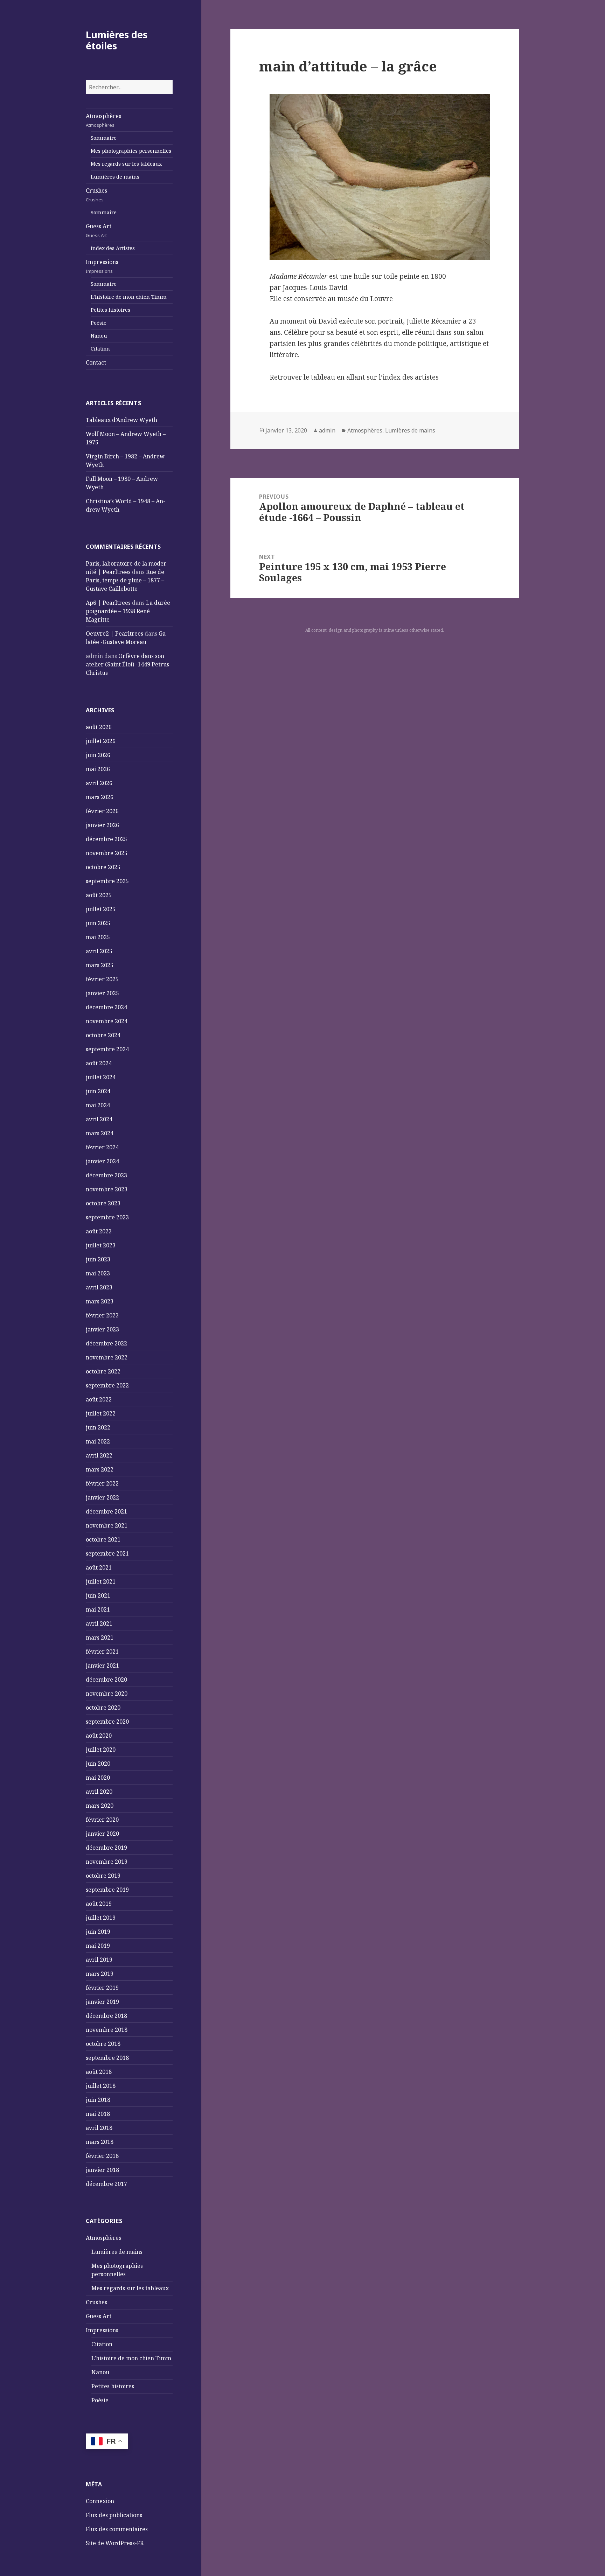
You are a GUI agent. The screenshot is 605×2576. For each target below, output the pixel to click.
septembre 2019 (107, 1890)
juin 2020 (98, 1764)
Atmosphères (103, 120)
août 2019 (99, 1904)
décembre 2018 (106, 2016)
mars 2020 (100, 1806)
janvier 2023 (102, 1329)
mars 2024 (100, 1133)
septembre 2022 (107, 1385)
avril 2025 (99, 951)
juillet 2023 (101, 1245)
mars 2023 (100, 1301)
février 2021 (102, 1651)
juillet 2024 (101, 1077)
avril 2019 (99, 1960)
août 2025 (99, 895)
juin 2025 (98, 923)
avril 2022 (99, 1455)
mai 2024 (98, 1105)
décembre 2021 (106, 1511)
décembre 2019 (106, 1848)
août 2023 (99, 1231)
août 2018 (99, 2072)
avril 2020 (99, 1792)
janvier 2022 (102, 1497)
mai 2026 (98, 769)
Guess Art (99, 230)
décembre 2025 (106, 839)
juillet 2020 (101, 1750)
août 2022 (99, 1399)
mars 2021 (100, 1637)
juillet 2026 (101, 741)
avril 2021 (99, 1623)
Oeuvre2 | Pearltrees (114, 633)
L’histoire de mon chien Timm (129, 297)
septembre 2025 (107, 881)
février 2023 (102, 1315)
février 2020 (102, 1820)
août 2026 (99, 727)
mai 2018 (98, 2114)
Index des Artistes (113, 248)
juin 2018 (98, 2100)
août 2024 (99, 1063)
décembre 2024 (106, 1007)
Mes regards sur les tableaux (126, 164)
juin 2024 (98, 1091)
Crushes (96, 195)
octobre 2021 (103, 1539)
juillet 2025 (101, 909)
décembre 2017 (106, 2184)
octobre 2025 (103, 867)
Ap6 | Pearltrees (108, 603)
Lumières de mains (115, 177)
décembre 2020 (106, 1680)
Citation (100, 349)
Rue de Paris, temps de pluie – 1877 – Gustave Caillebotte (125, 580)
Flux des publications (114, 2515)
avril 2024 (99, 1119)
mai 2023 (98, 1273)
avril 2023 (99, 1287)
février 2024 (102, 1147)
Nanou (99, 336)
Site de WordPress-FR (115, 2543)
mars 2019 (100, 1974)
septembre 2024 (107, 1049)
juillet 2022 (101, 1413)
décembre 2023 (106, 1175)
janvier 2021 (102, 1666)
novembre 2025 (107, 853)
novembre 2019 (107, 1862)
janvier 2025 (102, 993)
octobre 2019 (103, 1876)
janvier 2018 (102, 2170)
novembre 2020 (107, 1694)
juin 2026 (98, 755)
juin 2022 (98, 1427)
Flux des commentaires (117, 2529)
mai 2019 (98, 1946)
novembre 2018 (107, 2030)
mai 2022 (98, 1441)
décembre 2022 (106, 1343)
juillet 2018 (101, 2086)
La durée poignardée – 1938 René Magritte (128, 611)
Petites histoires (110, 310)
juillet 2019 (101, 1918)
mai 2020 (98, 1778)
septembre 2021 (107, 1553)
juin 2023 (98, 1259)
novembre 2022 (107, 1357)
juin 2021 (98, 1595)
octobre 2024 (103, 1035)
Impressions (102, 266)
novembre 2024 (107, 1021)
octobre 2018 (103, 2044)
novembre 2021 (107, 1525)
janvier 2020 (102, 1834)
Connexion (100, 2501)
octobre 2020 (103, 1708)
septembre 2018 (107, 2058)
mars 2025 (100, 965)
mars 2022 (100, 1469)
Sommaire (104, 138)
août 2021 (99, 1567)
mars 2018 (100, 2142)
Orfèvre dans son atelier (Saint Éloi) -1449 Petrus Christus (127, 664)
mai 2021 (98, 1609)
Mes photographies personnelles (131, 151)
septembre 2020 (107, 1722)
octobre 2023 (103, 1203)
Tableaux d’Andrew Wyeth (121, 420)
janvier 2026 (102, 825)
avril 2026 (99, 783)
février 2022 (102, 1483)
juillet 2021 (101, 1581)
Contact (96, 362)
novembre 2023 (107, 1189)
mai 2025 (98, 937)
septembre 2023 (107, 1217)
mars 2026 (100, 797)
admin (327, 430)
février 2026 (102, 811)
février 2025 (102, 979)
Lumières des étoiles (117, 40)
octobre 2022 (103, 1371)
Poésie (99, 323)
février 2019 (102, 1988)
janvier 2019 (102, 2002)
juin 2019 (98, 1932)
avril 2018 (99, 2128)
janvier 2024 (102, 1161)
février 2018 (102, 2156)
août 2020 (99, 1736)
